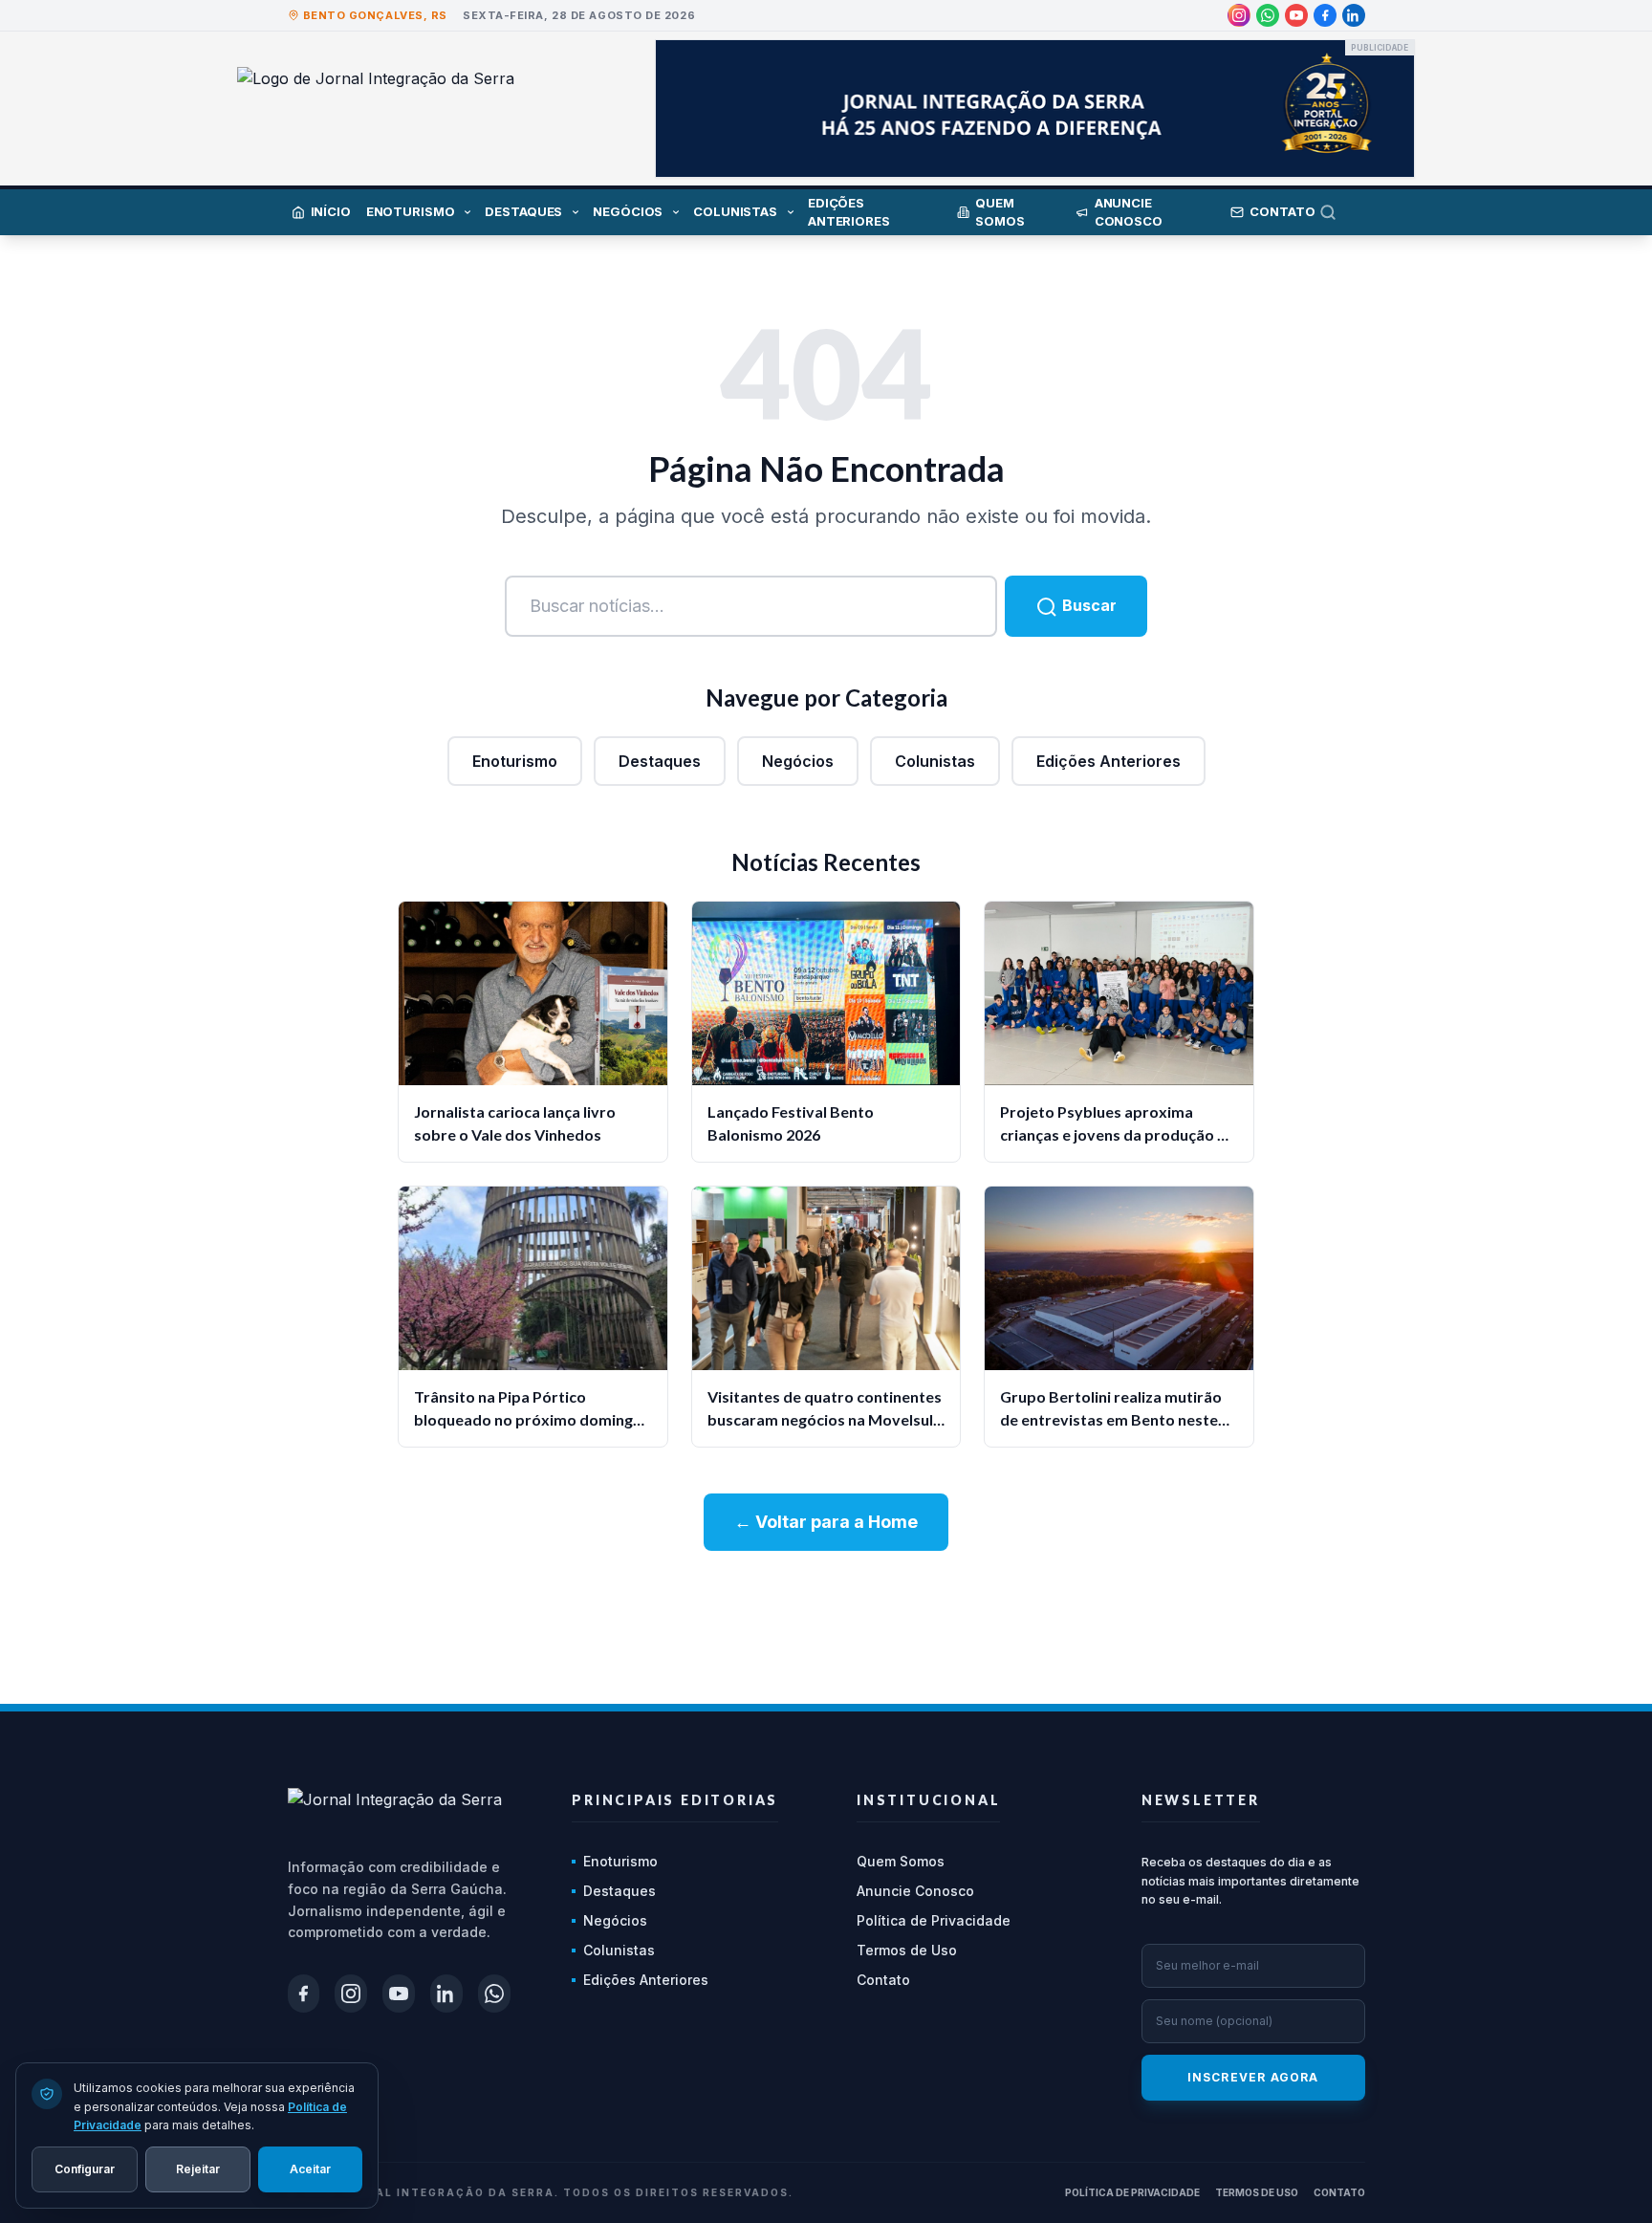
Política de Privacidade (934, 1920)
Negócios (798, 761)
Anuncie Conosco (915, 1891)
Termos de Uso (907, 1950)
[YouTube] (1296, 15)
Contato (883, 1980)
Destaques (660, 761)
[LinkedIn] (1354, 15)
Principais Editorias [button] (675, 1800)
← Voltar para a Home (826, 1522)
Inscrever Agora (1253, 2077)
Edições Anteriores (1109, 761)
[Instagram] (1239, 15)
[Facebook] (1325, 15)
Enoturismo (515, 761)
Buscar (1087, 605)
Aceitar (310, 2168)
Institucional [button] (928, 1800)
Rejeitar (198, 2168)
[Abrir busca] (1342, 212)
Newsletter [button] (1201, 1800)
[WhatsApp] (1268, 15)
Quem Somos (901, 1861)
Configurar (85, 2168)
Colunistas (935, 761)
